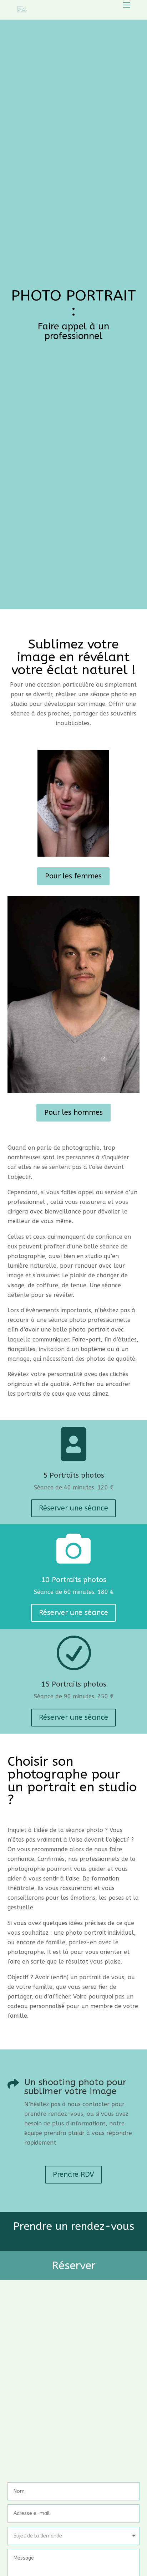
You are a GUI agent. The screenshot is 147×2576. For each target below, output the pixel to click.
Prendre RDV (73, 2174)
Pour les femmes (73, 876)
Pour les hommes (73, 1112)
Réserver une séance (73, 1508)
